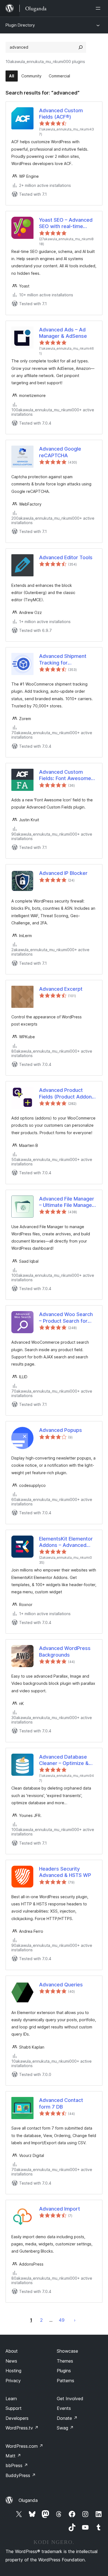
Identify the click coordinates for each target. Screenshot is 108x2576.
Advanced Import (60, 2209)
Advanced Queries (61, 1985)
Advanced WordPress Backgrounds (65, 1651)
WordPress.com (24, 2446)
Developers (17, 2418)
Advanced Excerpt (61, 989)
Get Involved (70, 2399)
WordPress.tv (22, 2428)
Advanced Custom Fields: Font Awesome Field (65, 775)
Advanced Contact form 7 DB (61, 2103)
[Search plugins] (81, 47)
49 (62, 2320)
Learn (11, 2399)
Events (64, 2408)
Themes (65, 2361)
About (12, 2351)
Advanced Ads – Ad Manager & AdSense (63, 333)
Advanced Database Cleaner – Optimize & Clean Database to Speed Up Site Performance (64, 1760)
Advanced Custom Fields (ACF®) (61, 114)
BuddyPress (21, 2475)
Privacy (13, 2381)
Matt (13, 2456)
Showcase (67, 2351)
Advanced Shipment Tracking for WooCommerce (63, 660)
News (11, 2361)
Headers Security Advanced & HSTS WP (65, 1872)
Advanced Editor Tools (66, 557)
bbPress (17, 2465)
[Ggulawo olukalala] (99, 8)
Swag (65, 2428)
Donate (67, 2418)
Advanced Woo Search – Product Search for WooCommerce (66, 1318)
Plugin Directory (20, 25)
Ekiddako (75, 2320)
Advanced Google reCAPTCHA (60, 452)
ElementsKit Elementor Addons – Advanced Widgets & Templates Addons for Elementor (66, 1542)
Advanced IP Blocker (63, 873)
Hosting (13, 2371)
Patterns (65, 2381)
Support (14, 2408)
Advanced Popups (61, 1430)
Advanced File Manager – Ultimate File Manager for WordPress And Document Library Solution (67, 1202)
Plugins (64, 2371)
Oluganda (28, 2500)
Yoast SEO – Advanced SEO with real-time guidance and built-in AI (66, 223)
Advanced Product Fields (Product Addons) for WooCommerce (68, 1094)
